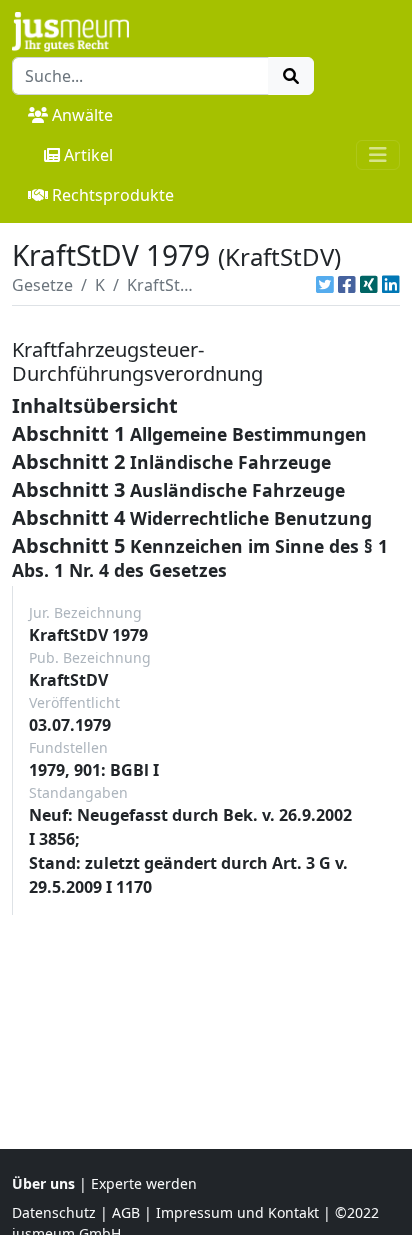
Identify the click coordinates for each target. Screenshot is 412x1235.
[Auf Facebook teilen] (347, 285)
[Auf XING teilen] (369, 285)
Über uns (43, 1183)
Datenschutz (54, 1212)
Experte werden (144, 1183)
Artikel (88, 155)
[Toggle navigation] (378, 155)
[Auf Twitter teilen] (325, 285)
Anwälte (82, 115)
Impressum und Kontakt (237, 1212)
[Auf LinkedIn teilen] (391, 285)
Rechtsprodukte (113, 195)
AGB (126, 1212)
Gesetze (42, 285)
